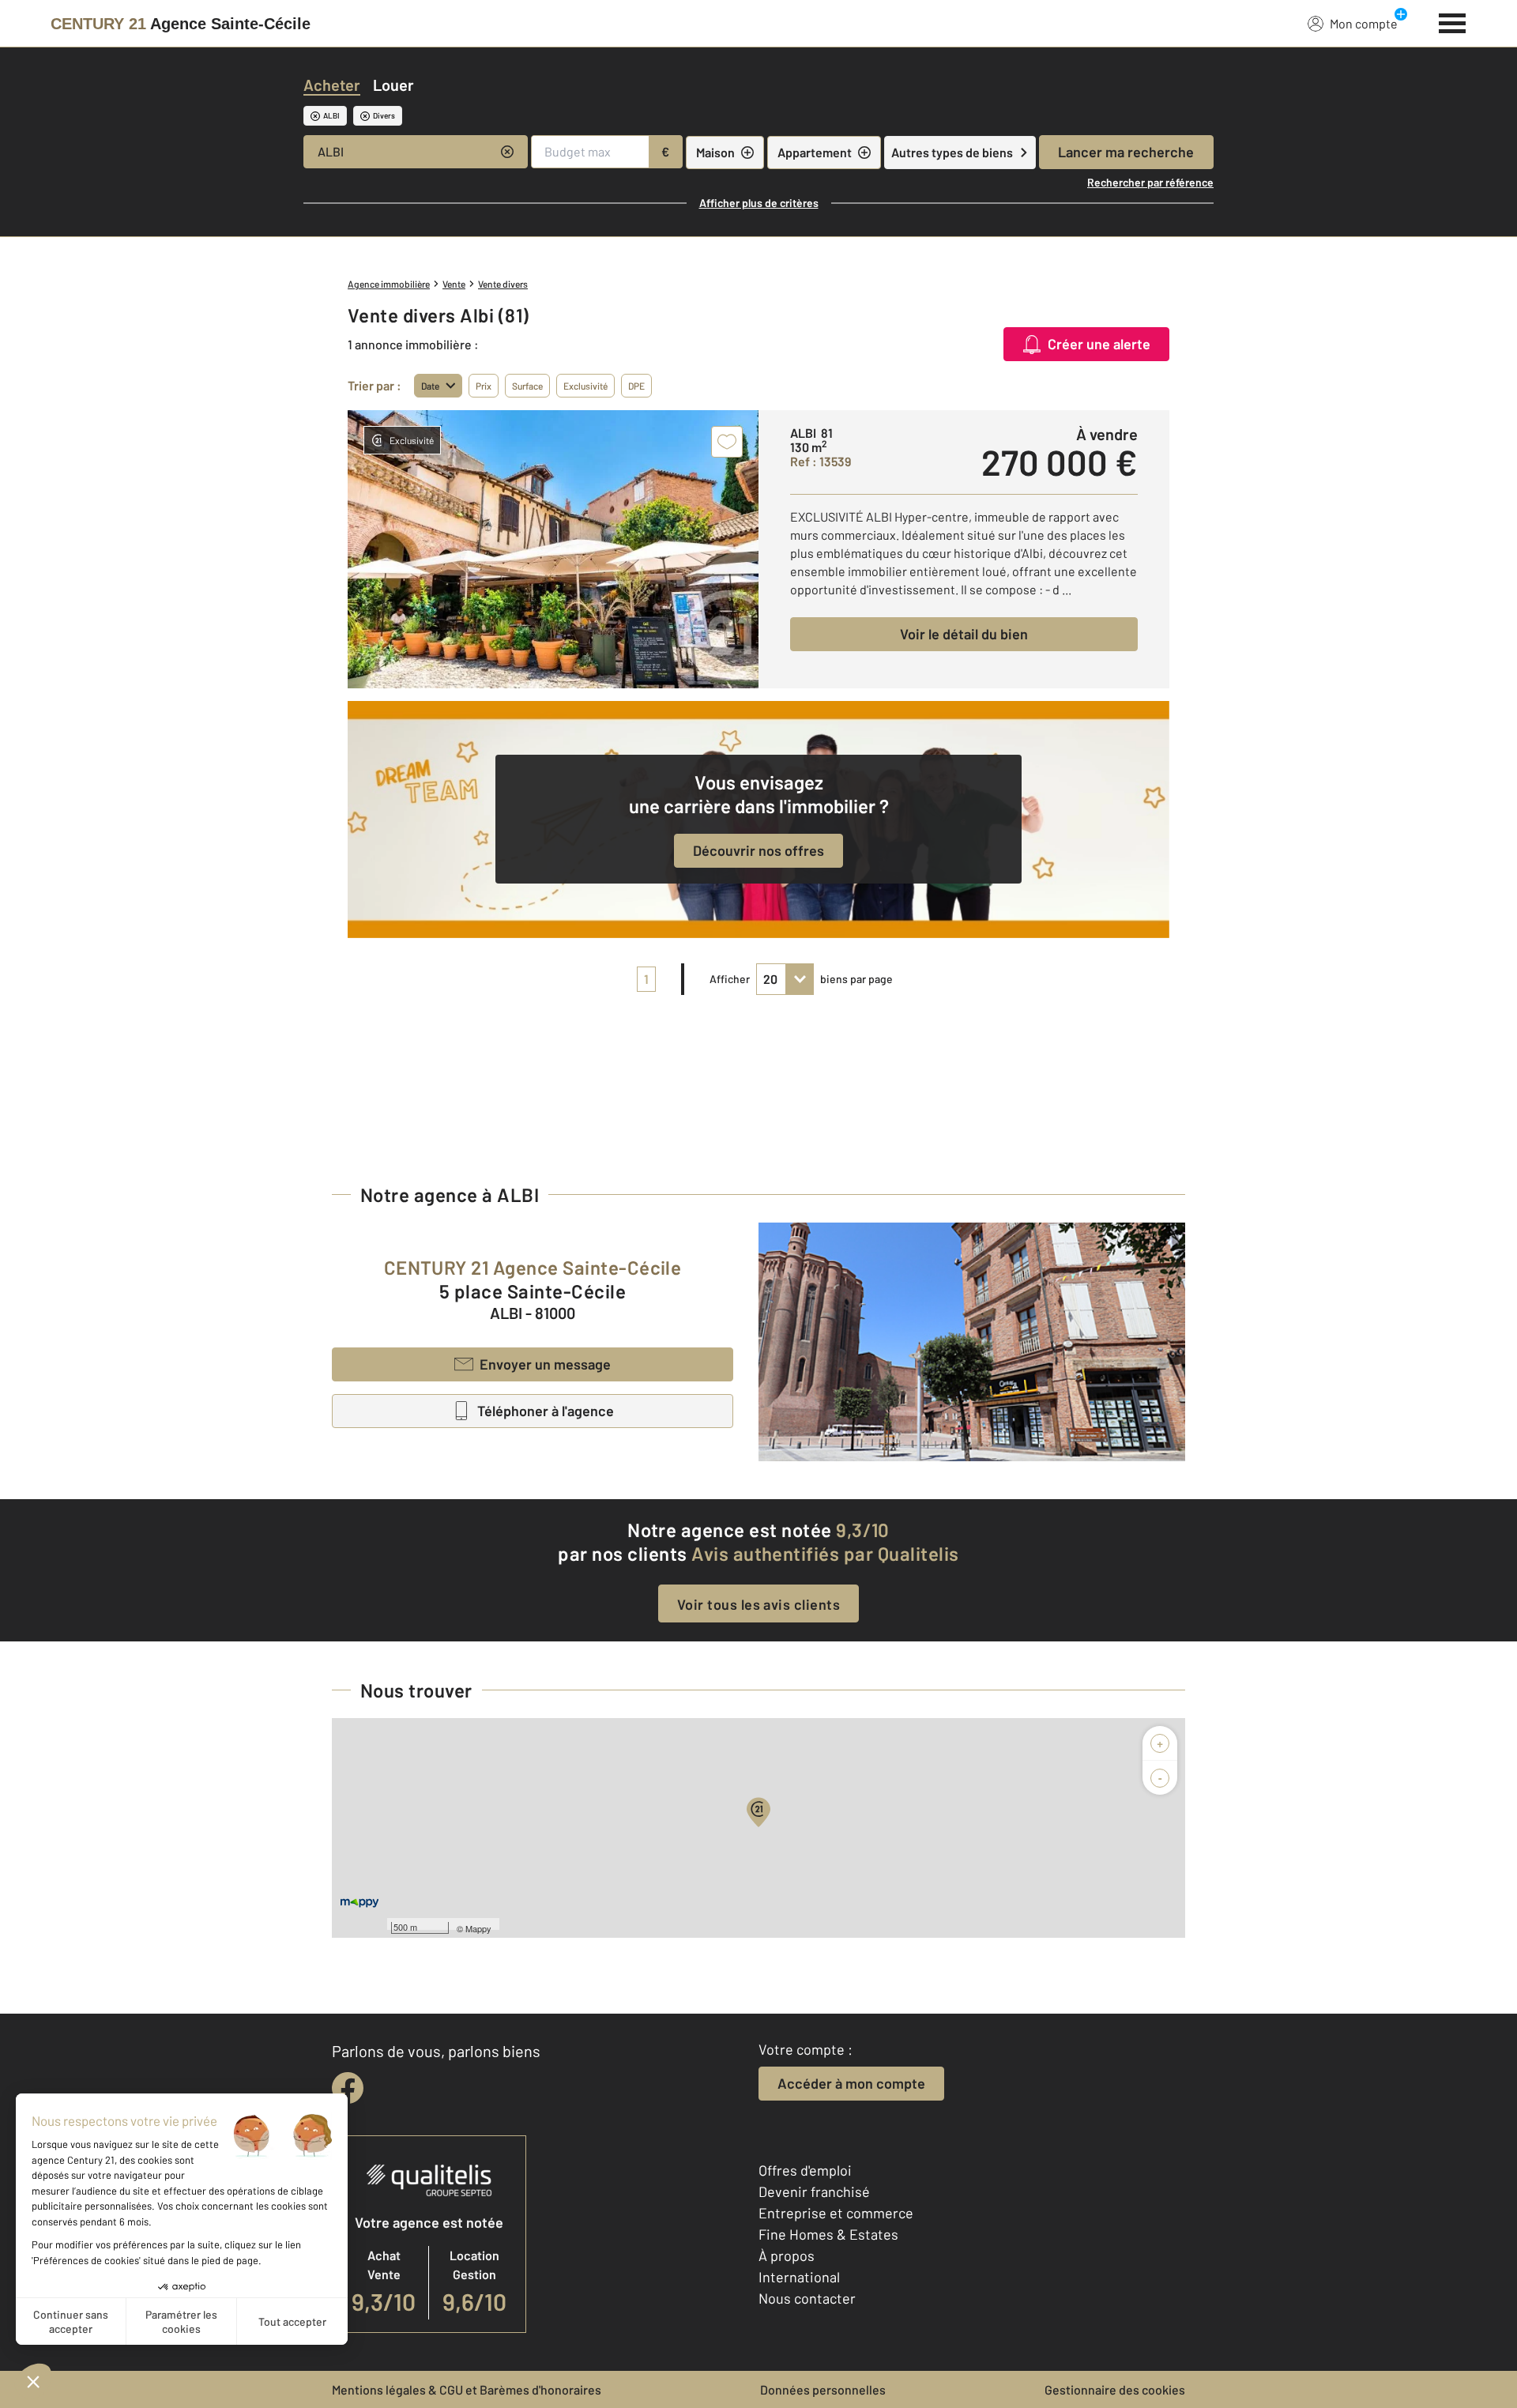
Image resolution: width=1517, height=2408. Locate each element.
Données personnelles (823, 2389)
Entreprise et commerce (836, 2213)
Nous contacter (807, 2298)
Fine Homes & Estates (828, 2234)
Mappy (478, 1928)
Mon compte (1364, 23)
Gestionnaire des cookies (1115, 2389)
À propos (787, 2255)
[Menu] (1453, 21)
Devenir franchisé (814, 2191)
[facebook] (348, 2088)
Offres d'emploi (805, 2170)
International (799, 2277)
